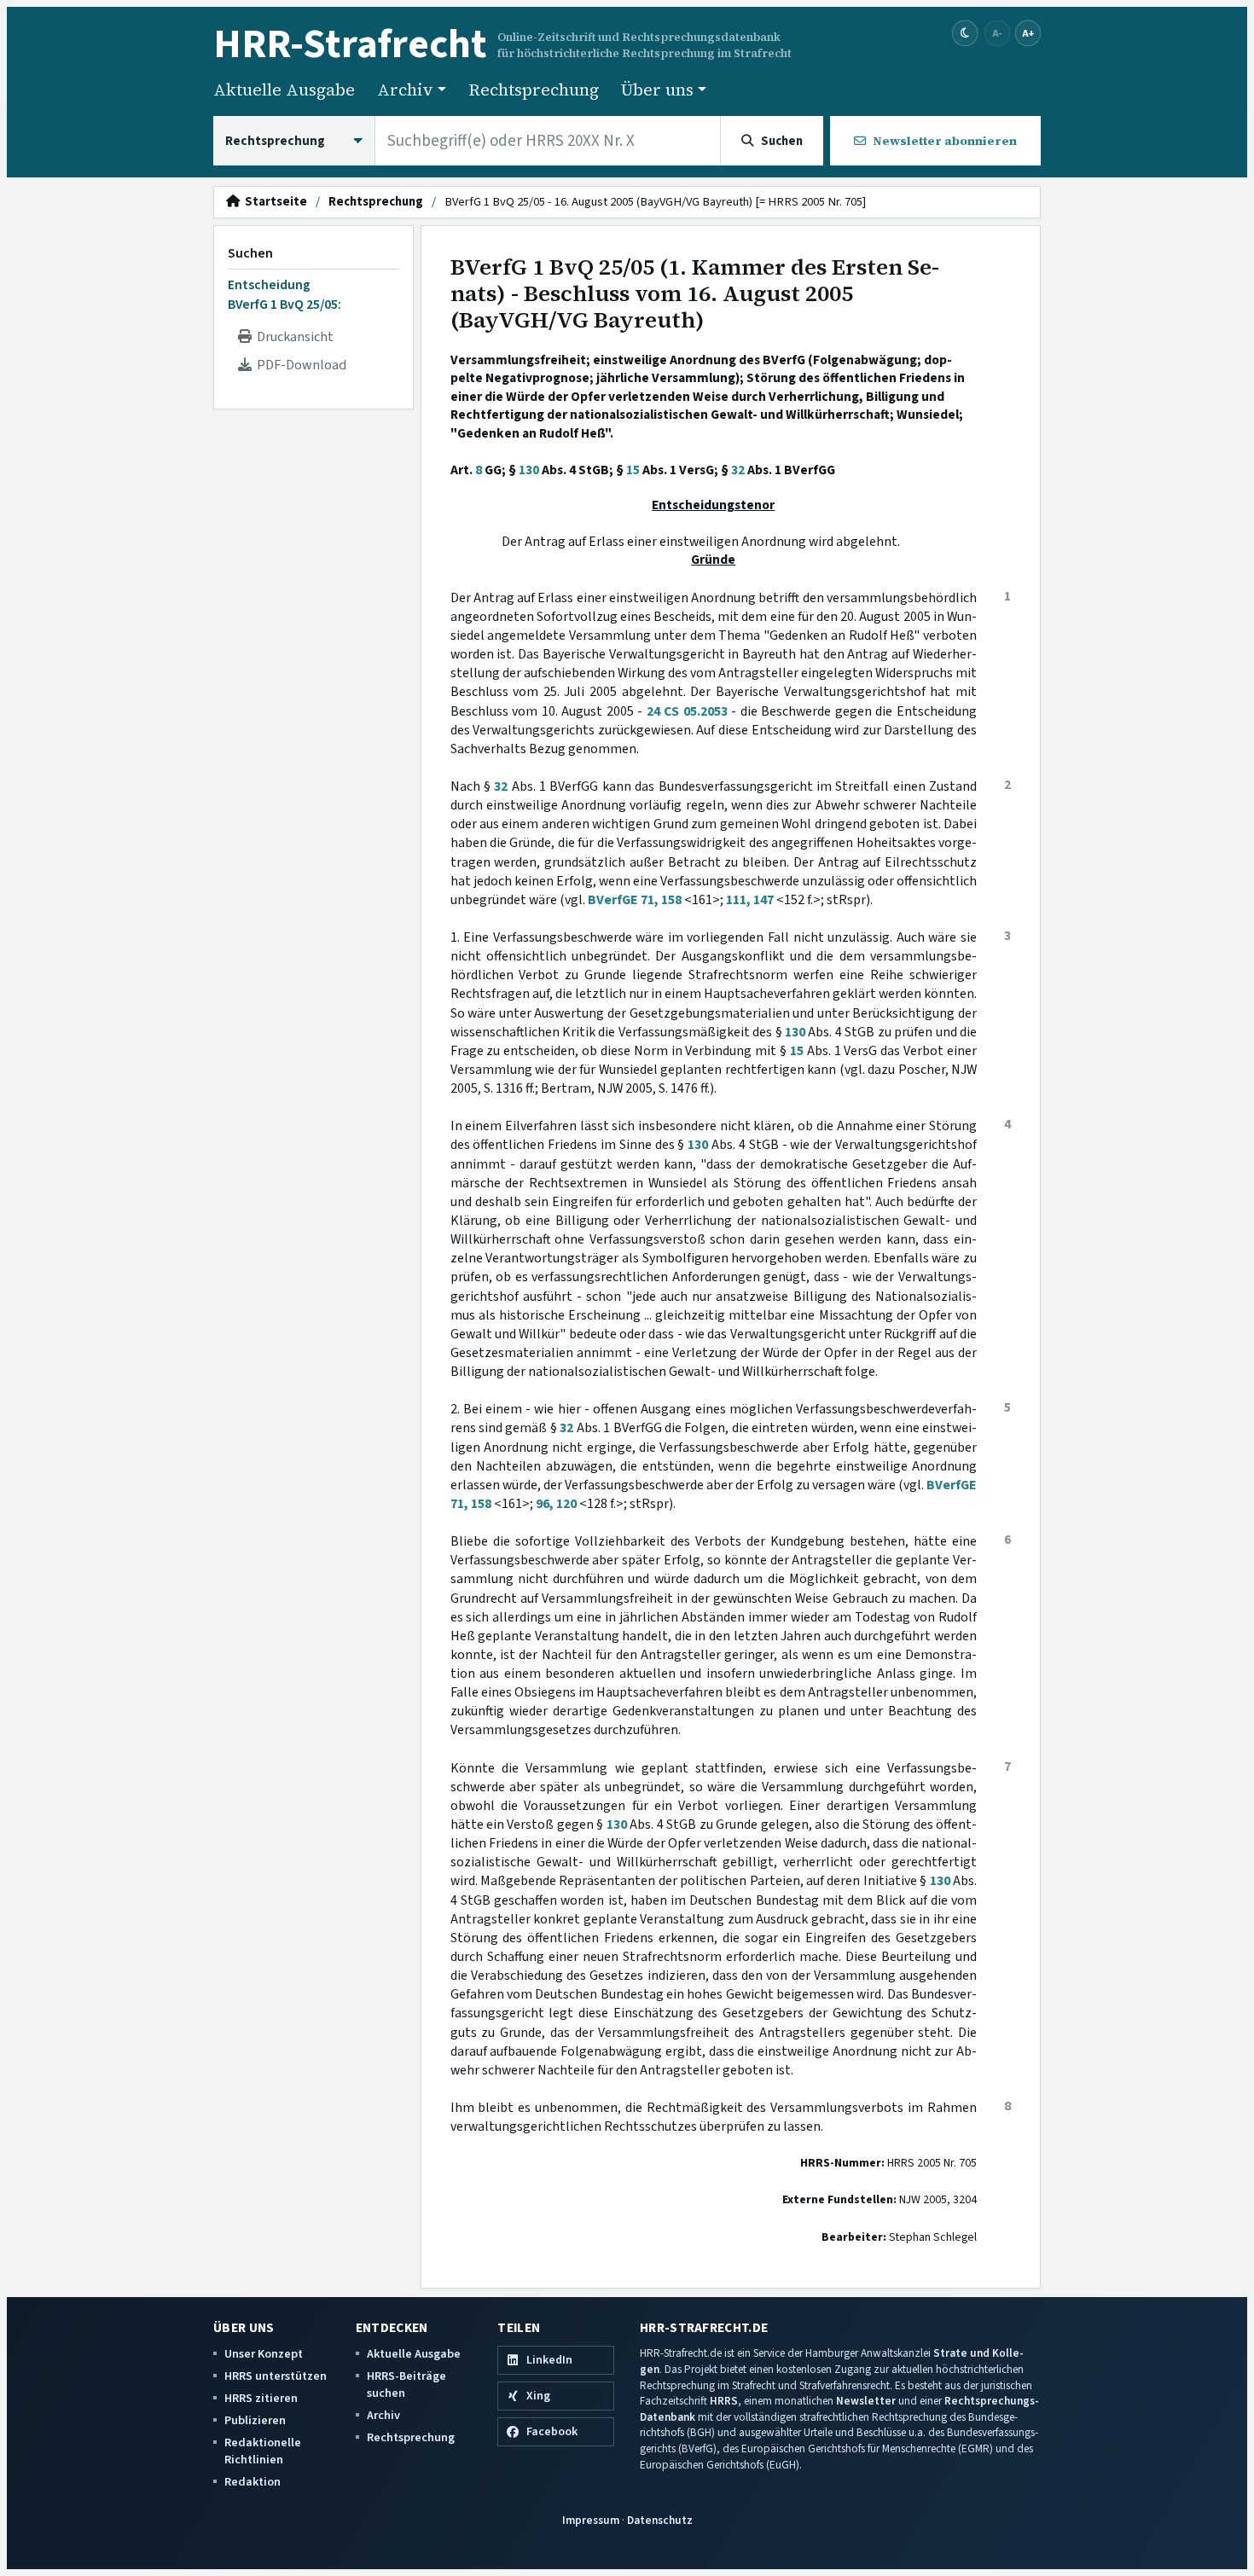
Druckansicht (293, 337)
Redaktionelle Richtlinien (263, 2451)
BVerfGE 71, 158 (635, 900)
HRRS (724, 2401)
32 (738, 470)
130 (529, 470)
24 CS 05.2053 (687, 711)
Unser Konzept (264, 2354)
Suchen (250, 253)
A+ (1028, 33)
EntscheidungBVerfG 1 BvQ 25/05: (284, 294)
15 (633, 470)
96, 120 (556, 1504)
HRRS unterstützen (276, 2376)
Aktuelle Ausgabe (284, 90)
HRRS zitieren (261, 2398)
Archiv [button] (405, 90)
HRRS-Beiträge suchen (406, 2385)
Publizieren (255, 2420)
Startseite (273, 202)
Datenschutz (660, 2520)
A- (997, 33)
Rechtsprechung (534, 90)
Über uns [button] (657, 90)
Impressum (591, 2520)
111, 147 (750, 900)
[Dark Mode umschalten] (965, 34)
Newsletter (866, 2401)
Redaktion (253, 2482)
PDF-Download (299, 365)
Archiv (383, 2415)
